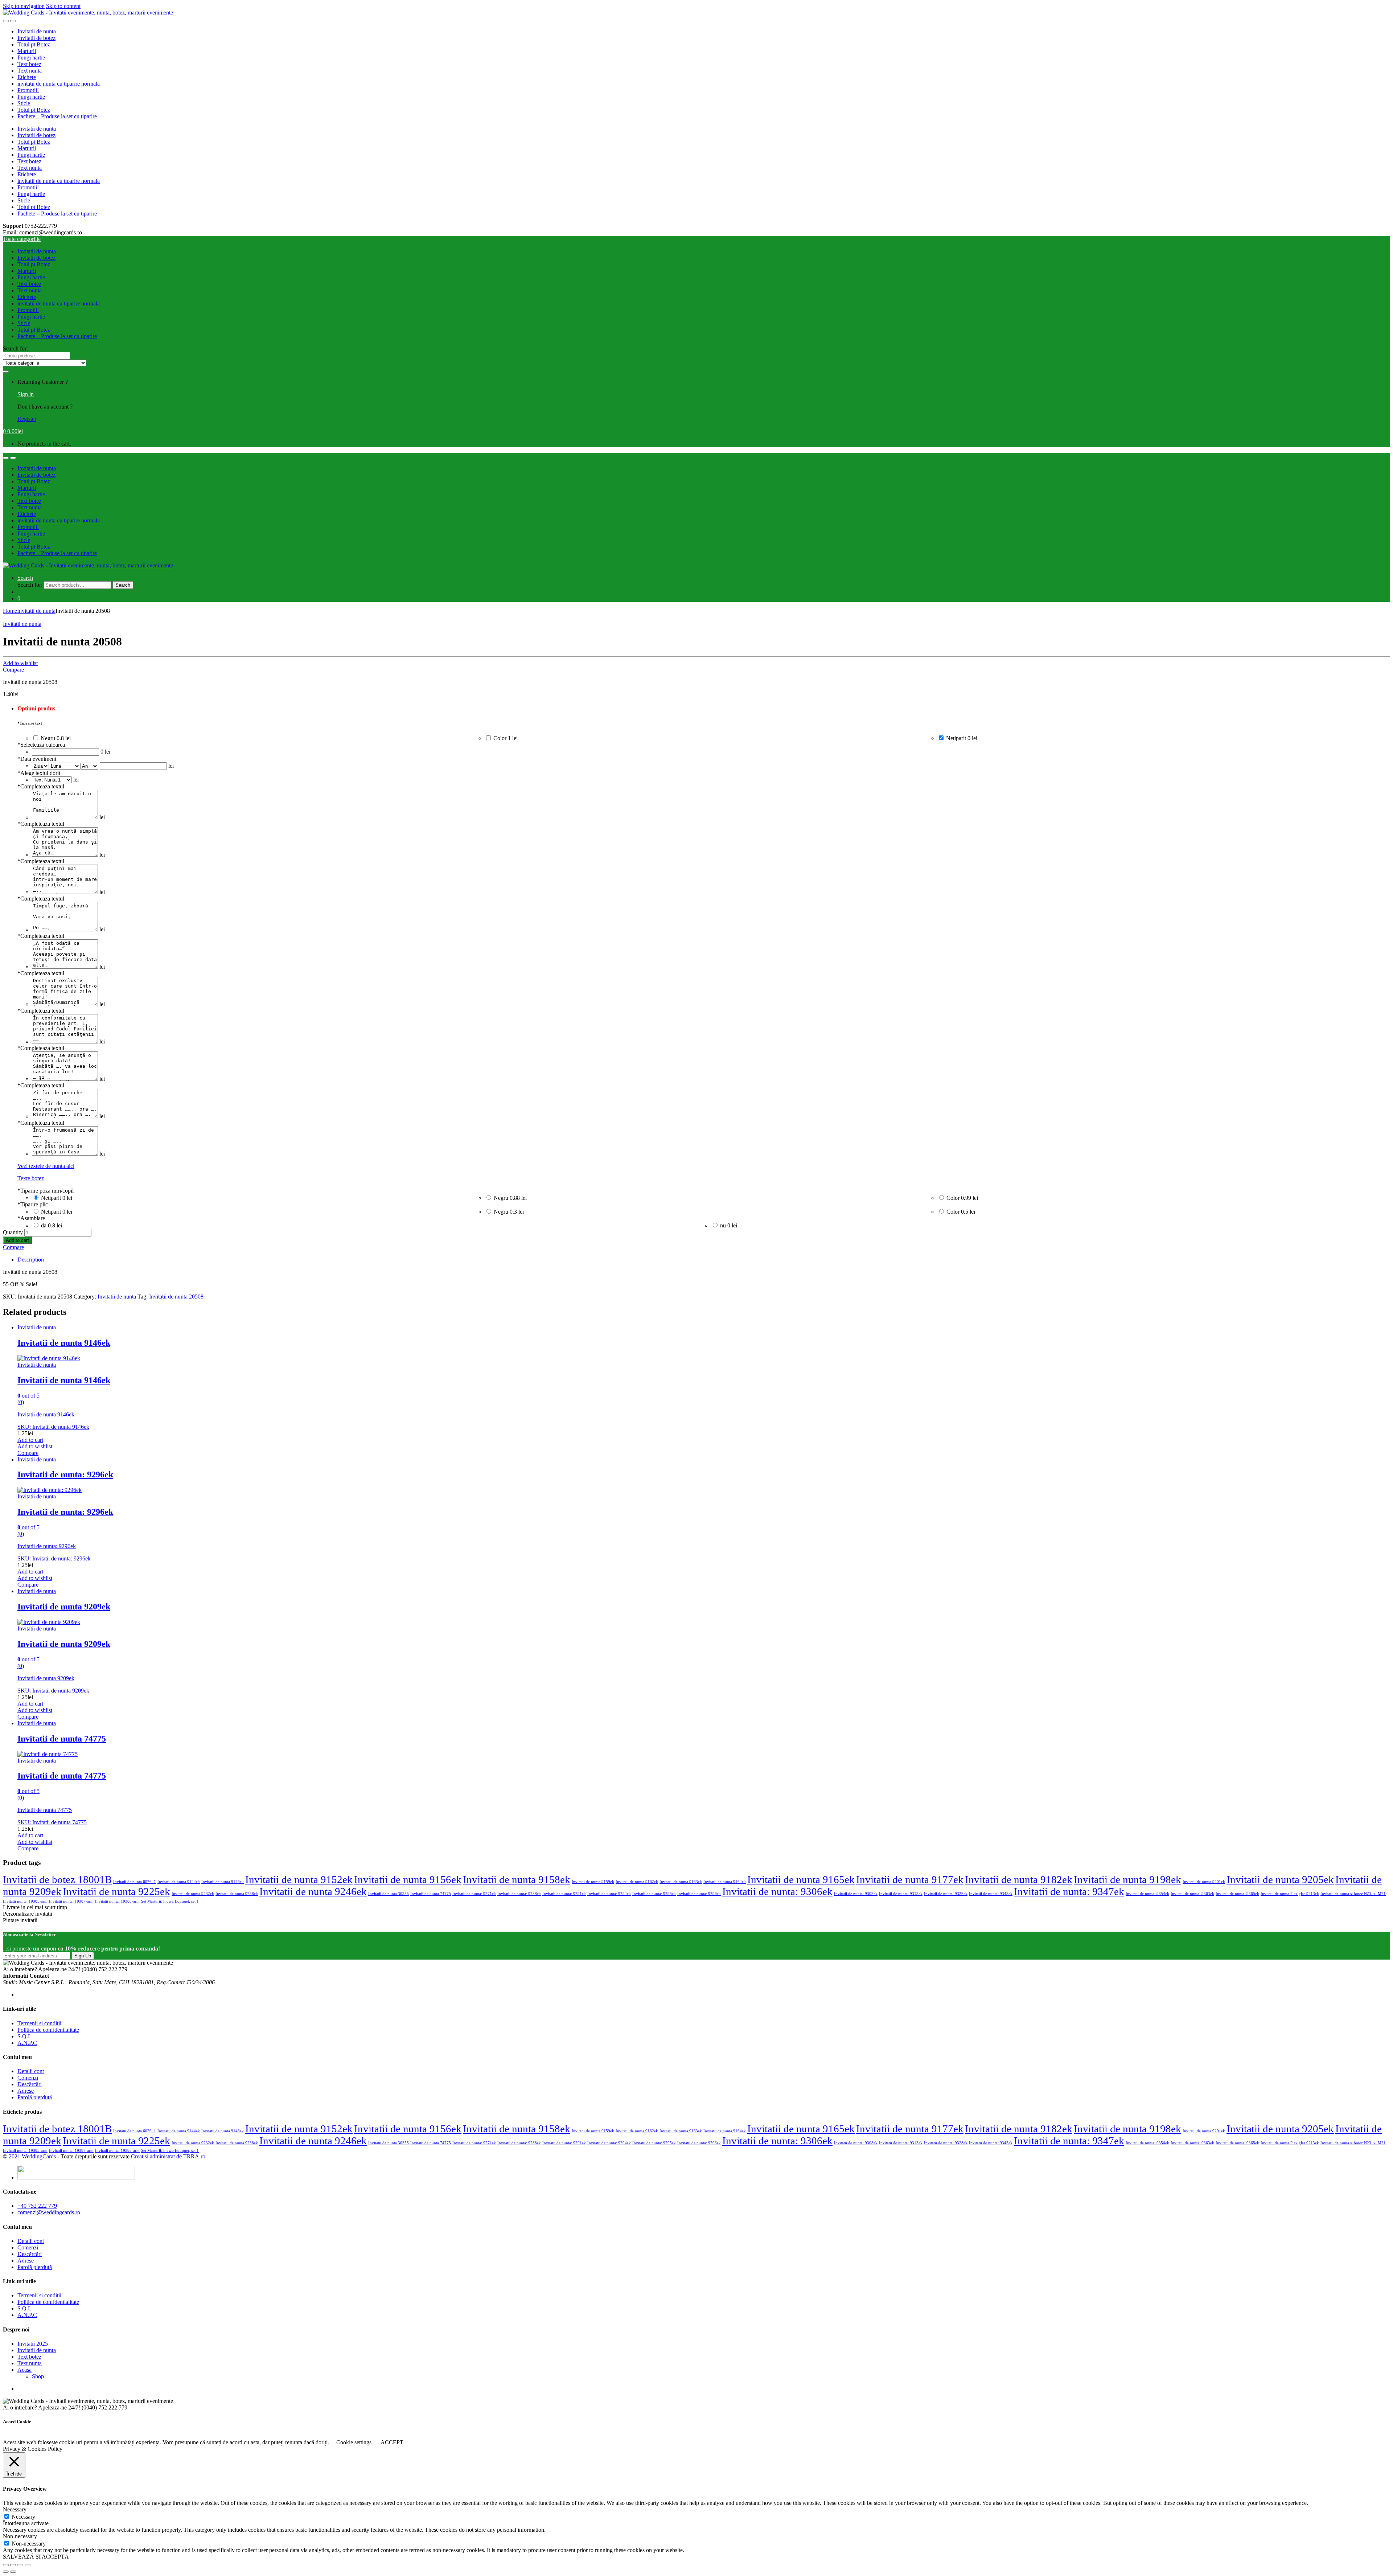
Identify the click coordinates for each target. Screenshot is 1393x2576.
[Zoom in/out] (28, 2565)
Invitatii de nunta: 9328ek (946, 1894)
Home (10, 611)
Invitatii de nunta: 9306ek (777, 1891)
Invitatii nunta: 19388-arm (117, 1901)
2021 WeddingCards (32, 2156)
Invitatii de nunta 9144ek (179, 1882)
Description (31, 1260)
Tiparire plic (33, 1204)
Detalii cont (31, 2071)
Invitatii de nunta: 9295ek (654, 1894)
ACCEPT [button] (392, 2442)
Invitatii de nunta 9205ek (1280, 1879)
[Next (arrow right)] (13, 2572)
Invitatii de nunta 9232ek (193, 1894)
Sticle (24, 103)
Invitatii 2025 (33, 2344)
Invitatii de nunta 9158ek (517, 1879)
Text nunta (30, 71)
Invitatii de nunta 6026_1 (135, 1882)
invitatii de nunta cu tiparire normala (59, 84)
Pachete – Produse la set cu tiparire (57, 116)
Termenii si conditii (39, 2023)
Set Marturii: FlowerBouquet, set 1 (170, 1901)
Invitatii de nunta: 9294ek (609, 1894)
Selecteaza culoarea (41, 745)
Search (25, 578)
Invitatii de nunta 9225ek (116, 1891)
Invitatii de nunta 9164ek (725, 1882)
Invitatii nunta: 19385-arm (25, 1901)
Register (27, 419)
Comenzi (28, 2078)
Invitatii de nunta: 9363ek (1192, 1894)
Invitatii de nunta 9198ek (1127, 1879)
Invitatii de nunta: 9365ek (1237, 1894)
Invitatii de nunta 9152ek (299, 1879)
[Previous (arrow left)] (6, 2572)
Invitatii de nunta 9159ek (593, 1882)
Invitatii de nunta (37, 31)
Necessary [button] (15, 2509)
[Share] (13, 2565)
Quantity (13, 1232)
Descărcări (30, 2084)
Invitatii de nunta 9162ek (637, 1882)
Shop (38, 2376)
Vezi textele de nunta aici (46, 1166)
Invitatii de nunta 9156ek (408, 1879)
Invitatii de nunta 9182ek (1019, 1879)
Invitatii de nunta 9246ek (313, 1891)
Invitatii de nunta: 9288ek (519, 1894)
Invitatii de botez (36, 38)
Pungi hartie (31, 58)
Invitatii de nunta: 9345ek (991, 1894)
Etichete (27, 77)
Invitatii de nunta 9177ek (910, 1879)
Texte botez (31, 1178)
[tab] (704, 1260)
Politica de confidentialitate (48, 2030)
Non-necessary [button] (20, 2536)
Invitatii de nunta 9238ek (237, 1894)
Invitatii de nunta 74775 (431, 1894)
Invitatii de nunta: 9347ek (1069, 1891)
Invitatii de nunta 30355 (389, 1894)
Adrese (26, 2091)
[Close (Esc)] (6, 2565)
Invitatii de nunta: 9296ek (699, 1894)
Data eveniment (37, 759)
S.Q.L (24, 2036)
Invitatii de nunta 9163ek (681, 1882)
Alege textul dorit (39, 773)
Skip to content (63, 6)
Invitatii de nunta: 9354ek (1147, 1894)
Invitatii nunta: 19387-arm (71, 1901)
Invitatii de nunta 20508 (176, 1297)
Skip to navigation (24, 6)
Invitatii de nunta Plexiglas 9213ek (1290, 1894)
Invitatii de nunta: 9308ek (856, 1894)
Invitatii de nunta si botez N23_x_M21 (1353, 1894)
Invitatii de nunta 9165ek (801, 1879)
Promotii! (28, 90)
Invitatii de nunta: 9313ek (901, 1894)
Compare (13, 670)
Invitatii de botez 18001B (57, 1879)
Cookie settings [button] (354, 2442)
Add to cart (17, 1240)
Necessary (23, 2517)
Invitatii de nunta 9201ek (1204, 1882)
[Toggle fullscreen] (20, 2565)
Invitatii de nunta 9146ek (223, 1882)
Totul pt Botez (34, 44)
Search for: (15, 348)
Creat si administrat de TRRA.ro (168, 2156)
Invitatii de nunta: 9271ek (474, 1894)
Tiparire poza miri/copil (46, 1191)
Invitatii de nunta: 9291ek (564, 1894)
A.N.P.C (27, 2043)
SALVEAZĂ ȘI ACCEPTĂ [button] (36, 2557)
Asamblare (31, 1218)
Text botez (29, 64)
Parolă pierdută (35, 2097)
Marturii (27, 51)
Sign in (26, 394)
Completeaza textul (41, 786)
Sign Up (83, 1956)
